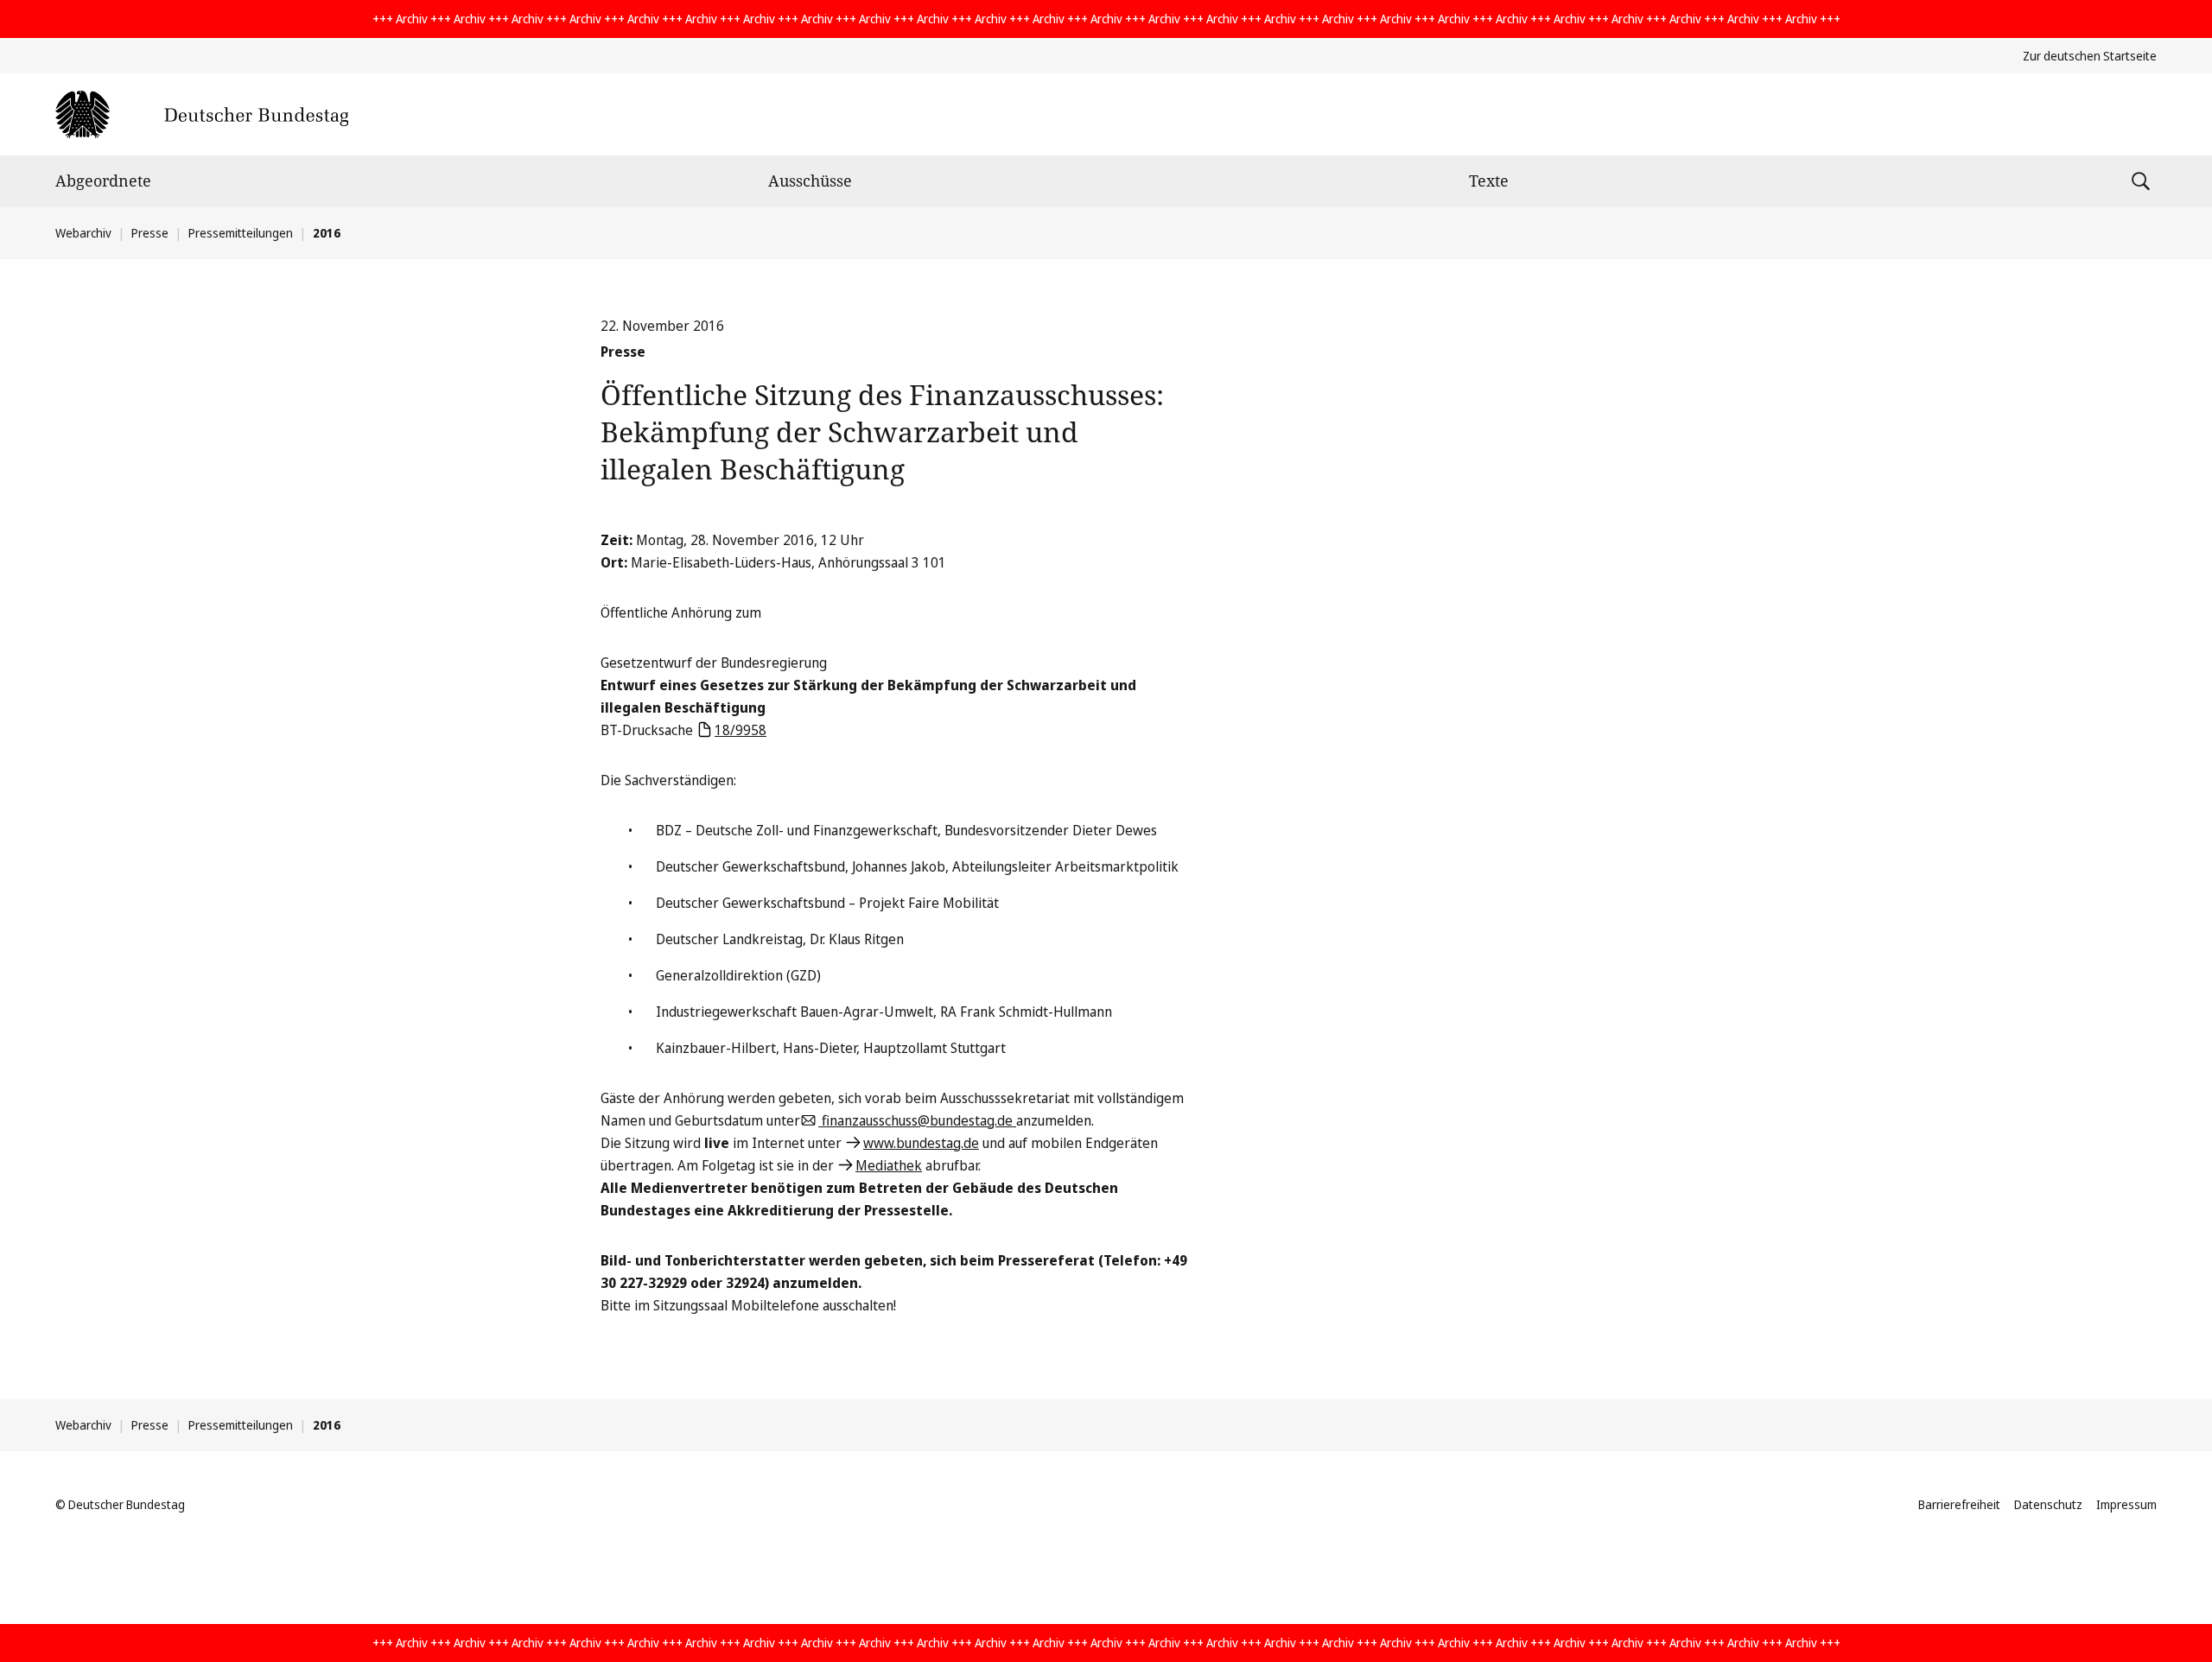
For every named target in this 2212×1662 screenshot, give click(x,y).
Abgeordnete (103, 181)
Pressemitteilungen (241, 233)
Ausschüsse (810, 181)
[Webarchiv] (202, 114)
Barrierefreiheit (1959, 1504)
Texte (1489, 181)
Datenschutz (2048, 1504)
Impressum (2126, 1504)
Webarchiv (83, 233)
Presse (150, 233)
